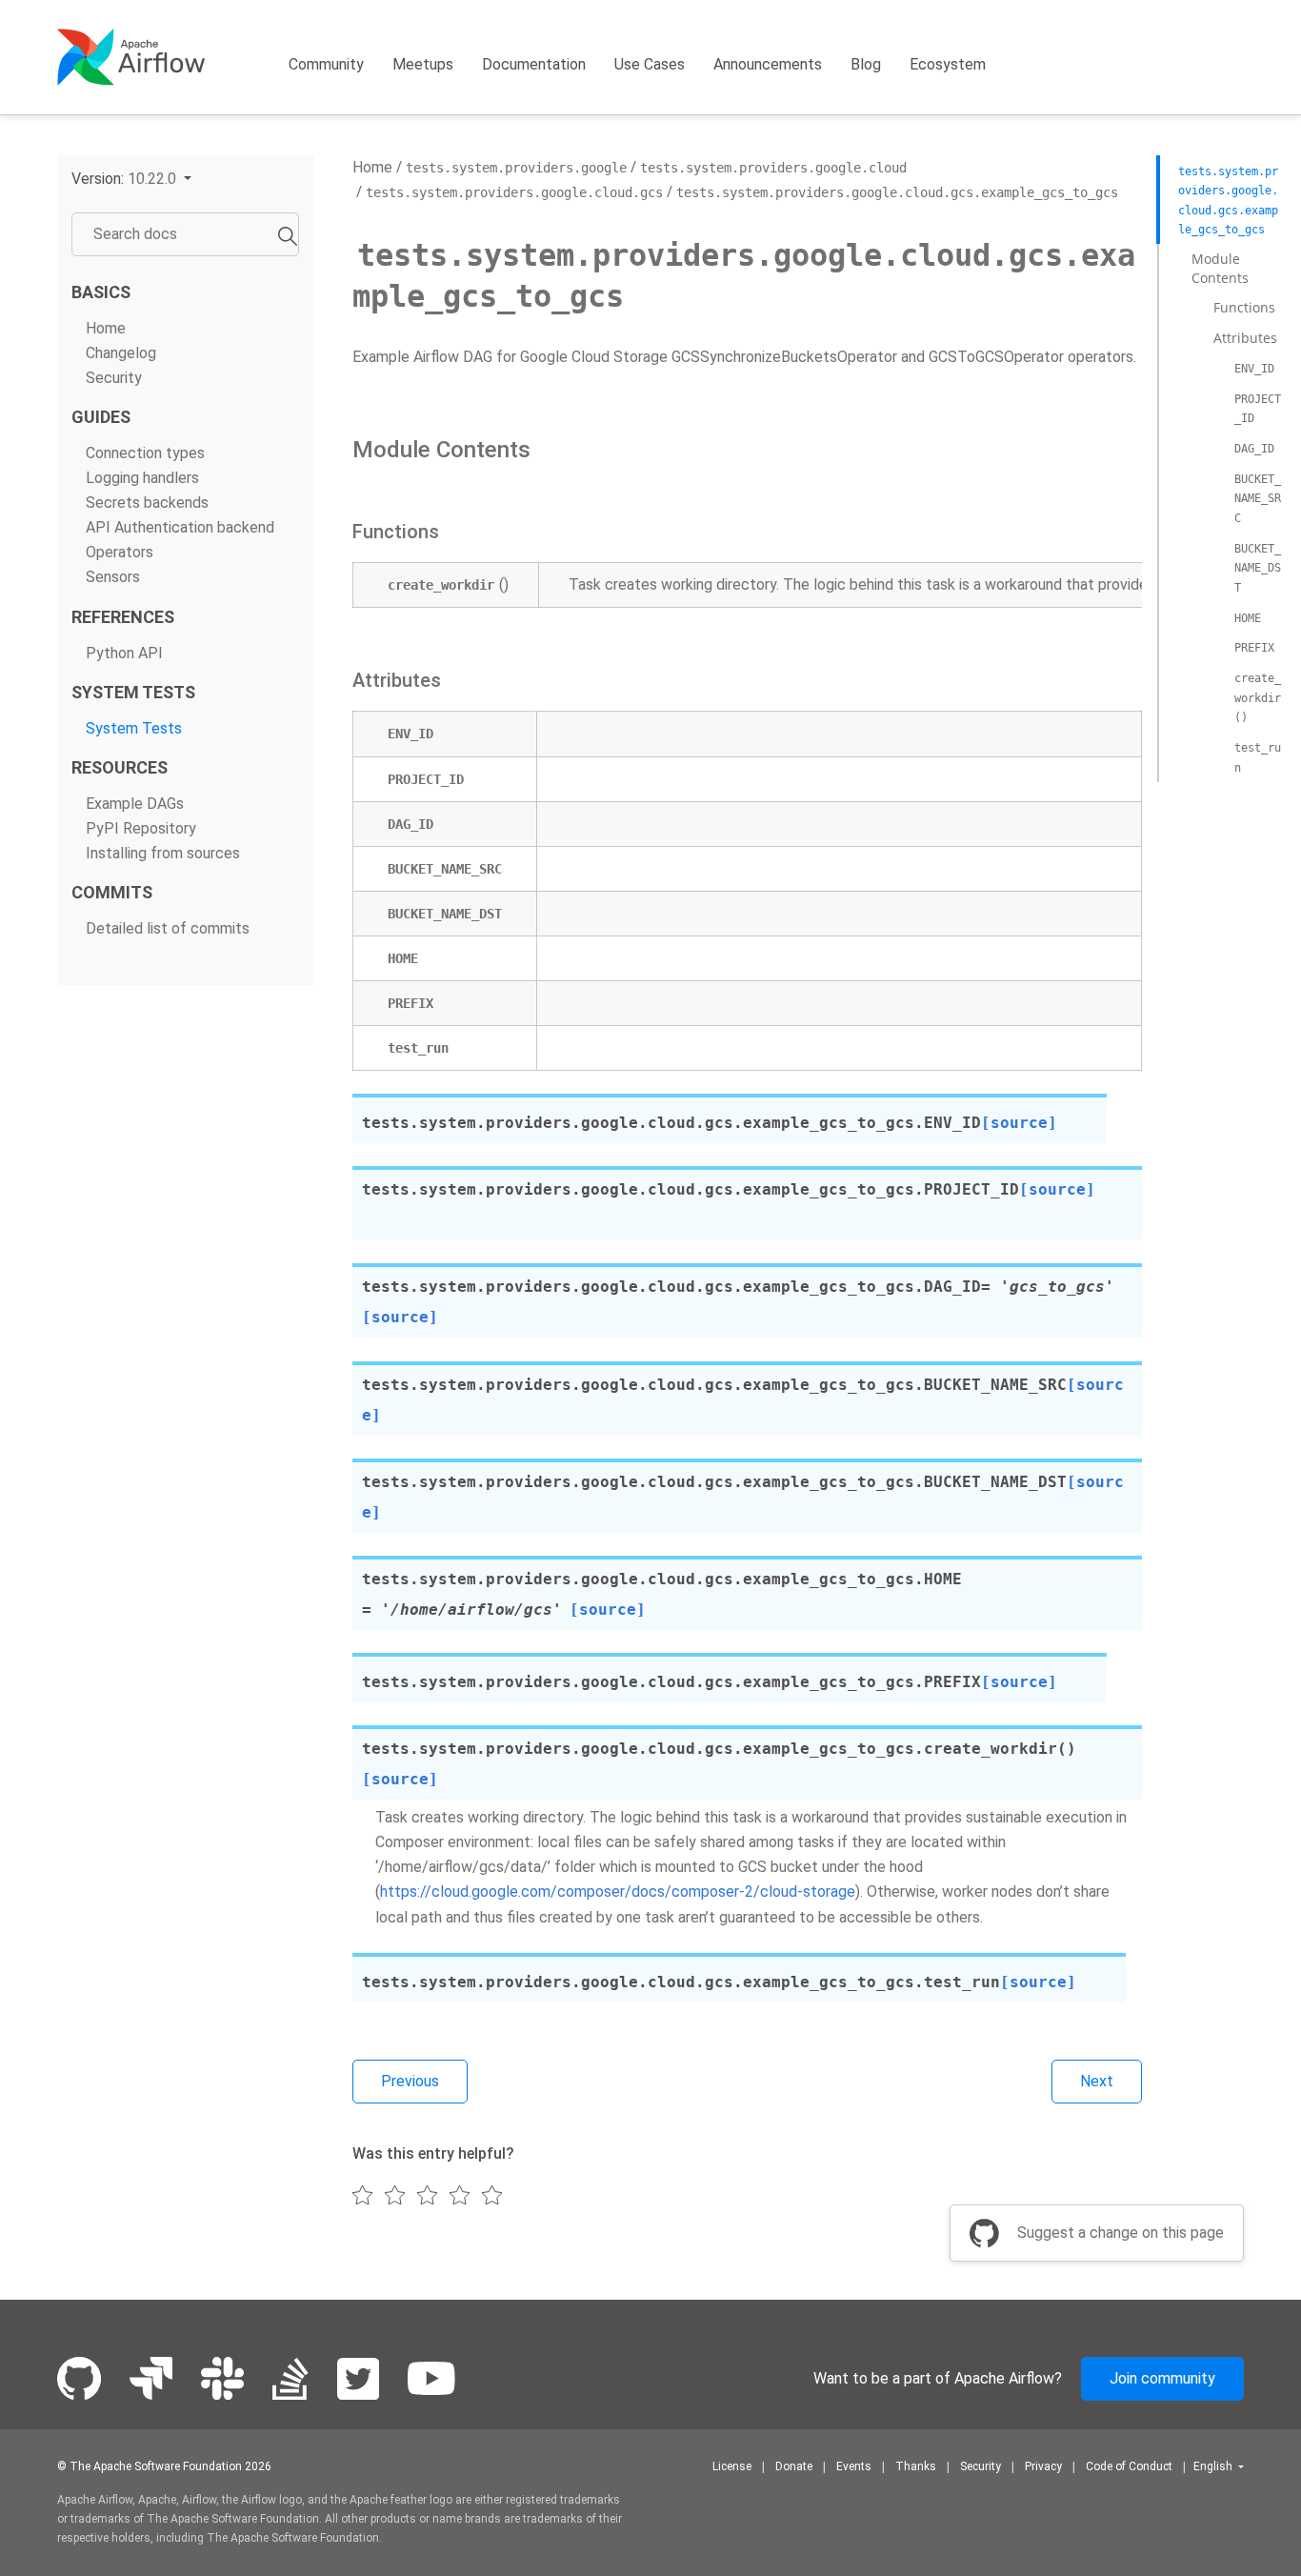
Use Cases (650, 64)
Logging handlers (142, 478)
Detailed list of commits (168, 928)
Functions (1244, 307)
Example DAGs (135, 804)
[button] (131, 179)
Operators (120, 553)
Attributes (1245, 338)
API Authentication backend (180, 528)
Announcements (768, 64)
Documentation (534, 64)
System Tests (134, 728)
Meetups (423, 64)
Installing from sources (163, 853)
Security (114, 378)
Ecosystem (948, 64)
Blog (866, 64)
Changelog (121, 353)
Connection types (145, 453)
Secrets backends (147, 503)
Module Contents (1220, 268)
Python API (124, 653)
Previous (410, 2081)
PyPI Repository (141, 828)
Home (106, 328)
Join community (1162, 2378)
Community (326, 64)
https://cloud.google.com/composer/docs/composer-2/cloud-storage (618, 1892)
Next (1097, 2081)
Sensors (113, 578)
